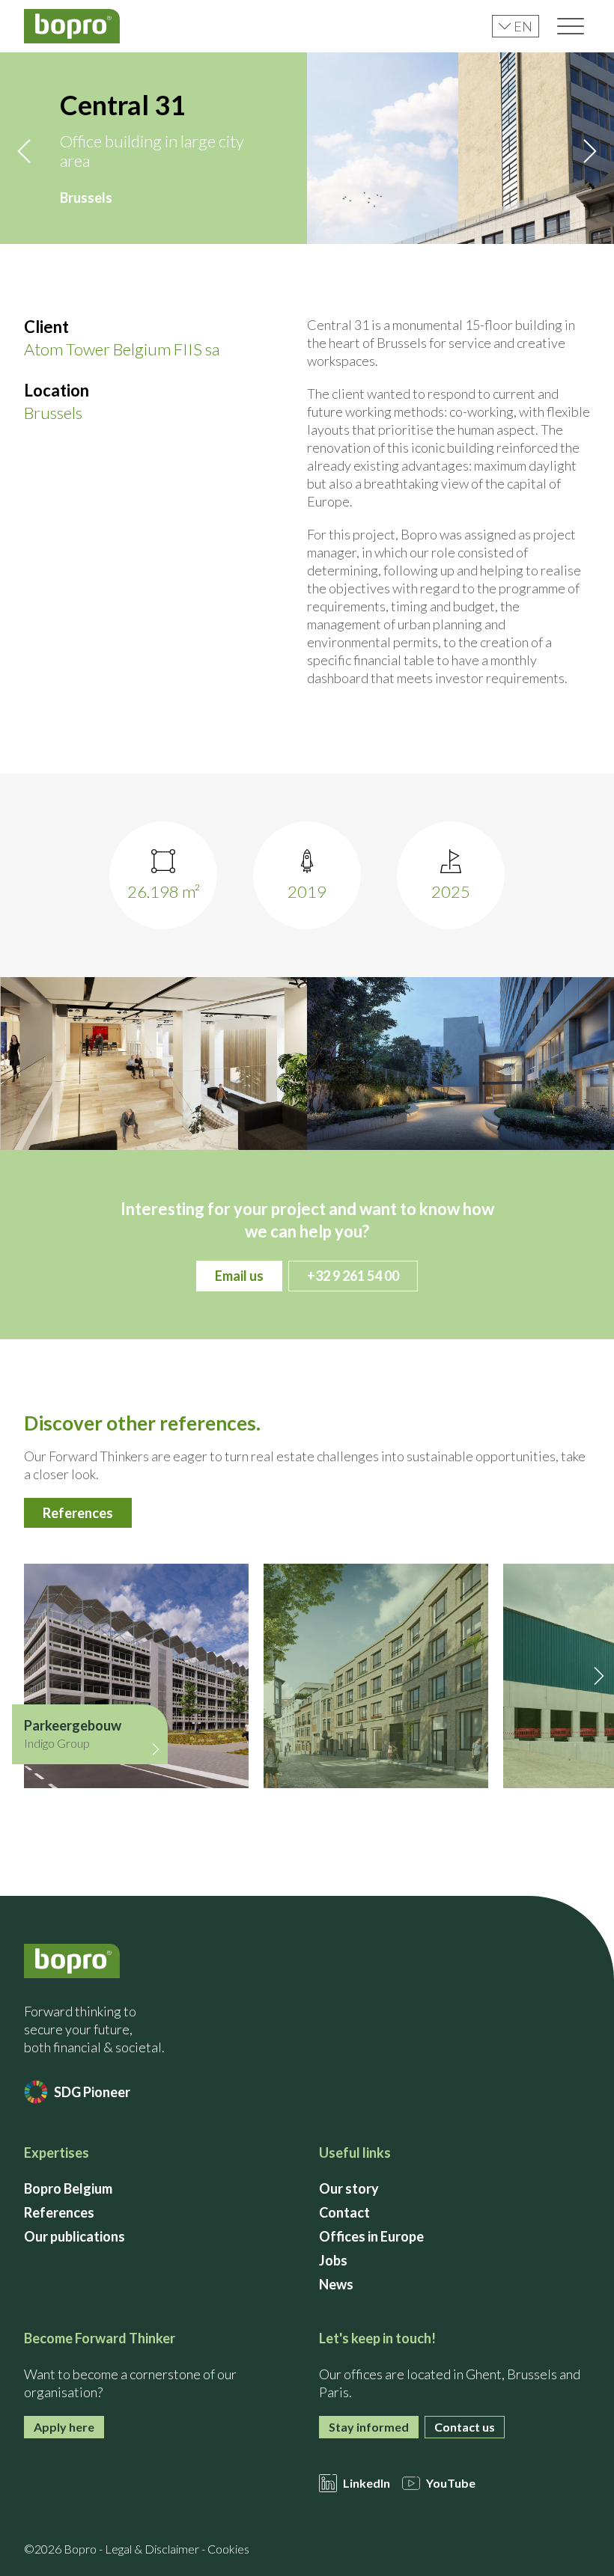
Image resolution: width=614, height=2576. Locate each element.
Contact (344, 2212)
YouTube (451, 2483)
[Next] (590, 151)
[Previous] (24, 151)
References (78, 1513)
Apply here (64, 2427)
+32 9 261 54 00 (353, 1276)
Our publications (75, 2236)
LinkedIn (367, 2483)
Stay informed (369, 2427)
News (336, 2284)
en (523, 26)
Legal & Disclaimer (152, 2549)
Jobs (333, 2260)
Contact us (465, 2427)
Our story (349, 2188)
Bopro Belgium (68, 2188)
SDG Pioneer (92, 2092)
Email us (239, 1276)
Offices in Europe (371, 2236)
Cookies (228, 2549)
